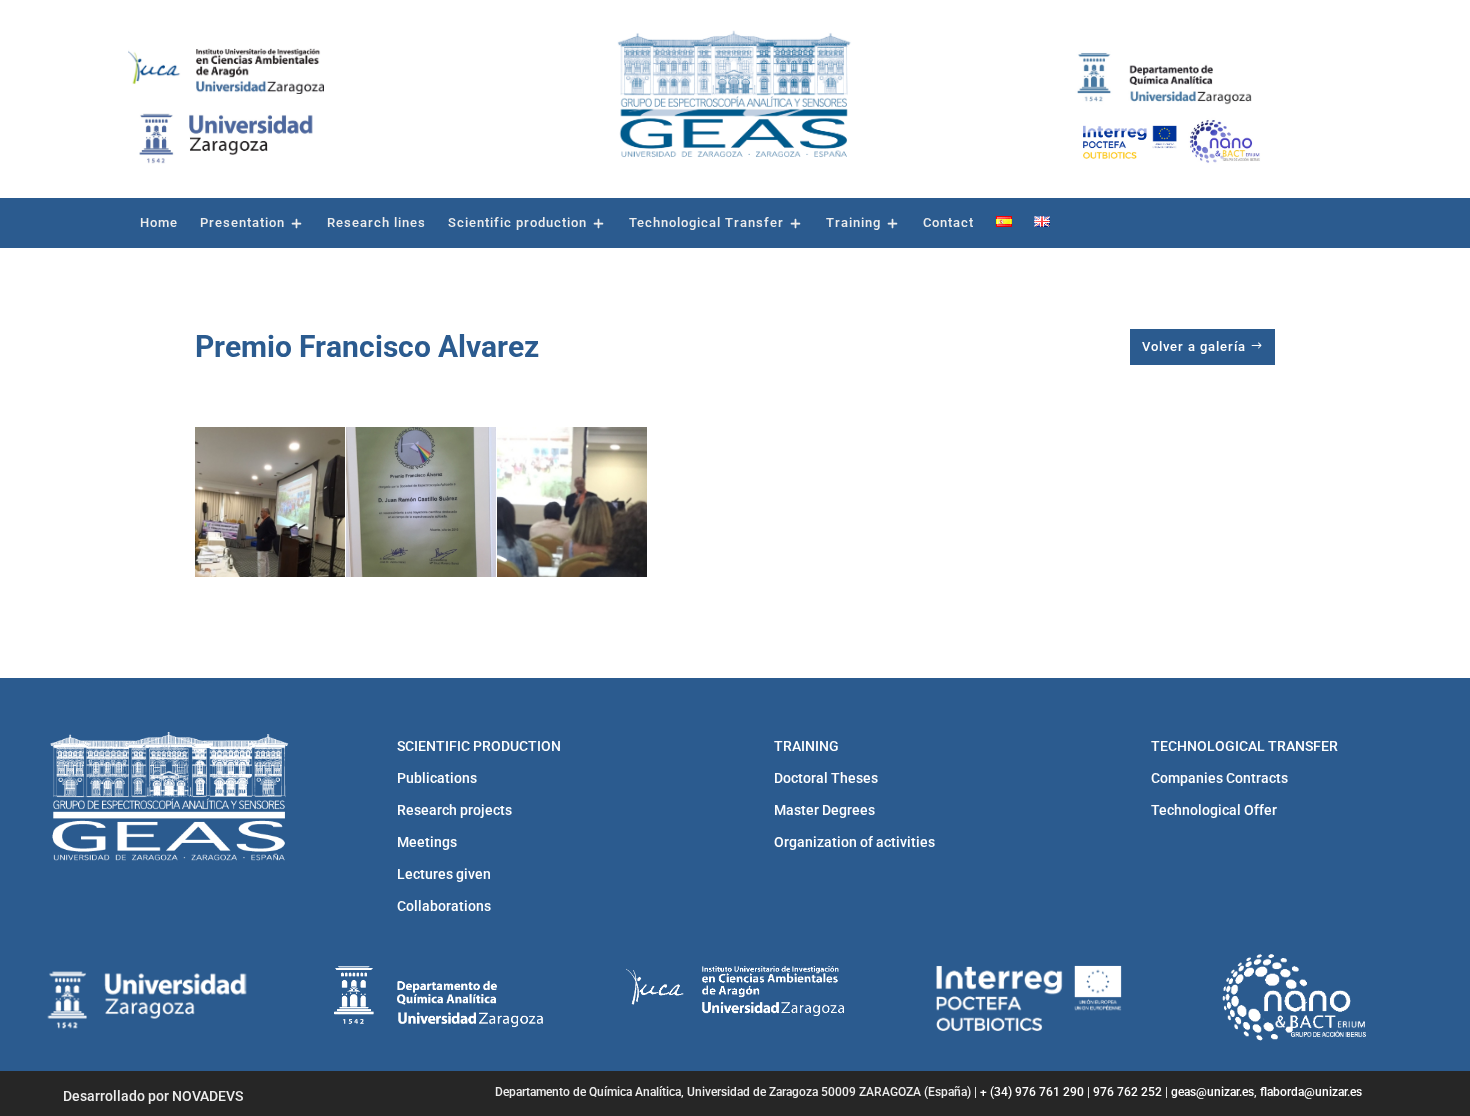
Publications (437, 778)
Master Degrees (824, 810)
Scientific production (517, 223)
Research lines (376, 223)
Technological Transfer (706, 223)
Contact (948, 223)
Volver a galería (1194, 346)
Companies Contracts (1219, 778)
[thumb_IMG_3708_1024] (572, 527)
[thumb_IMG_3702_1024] (421, 502)
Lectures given (444, 874)
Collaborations (444, 906)
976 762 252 (1127, 1092)
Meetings (427, 842)
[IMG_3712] (270, 527)
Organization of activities (854, 842)
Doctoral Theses (826, 778)
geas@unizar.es (1212, 1092)
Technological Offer (1214, 810)
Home (159, 223)
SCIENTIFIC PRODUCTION (479, 746)
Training (853, 223)
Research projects (454, 810)
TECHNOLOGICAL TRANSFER (1244, 746)
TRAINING (806, 746)
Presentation (242, 223)
